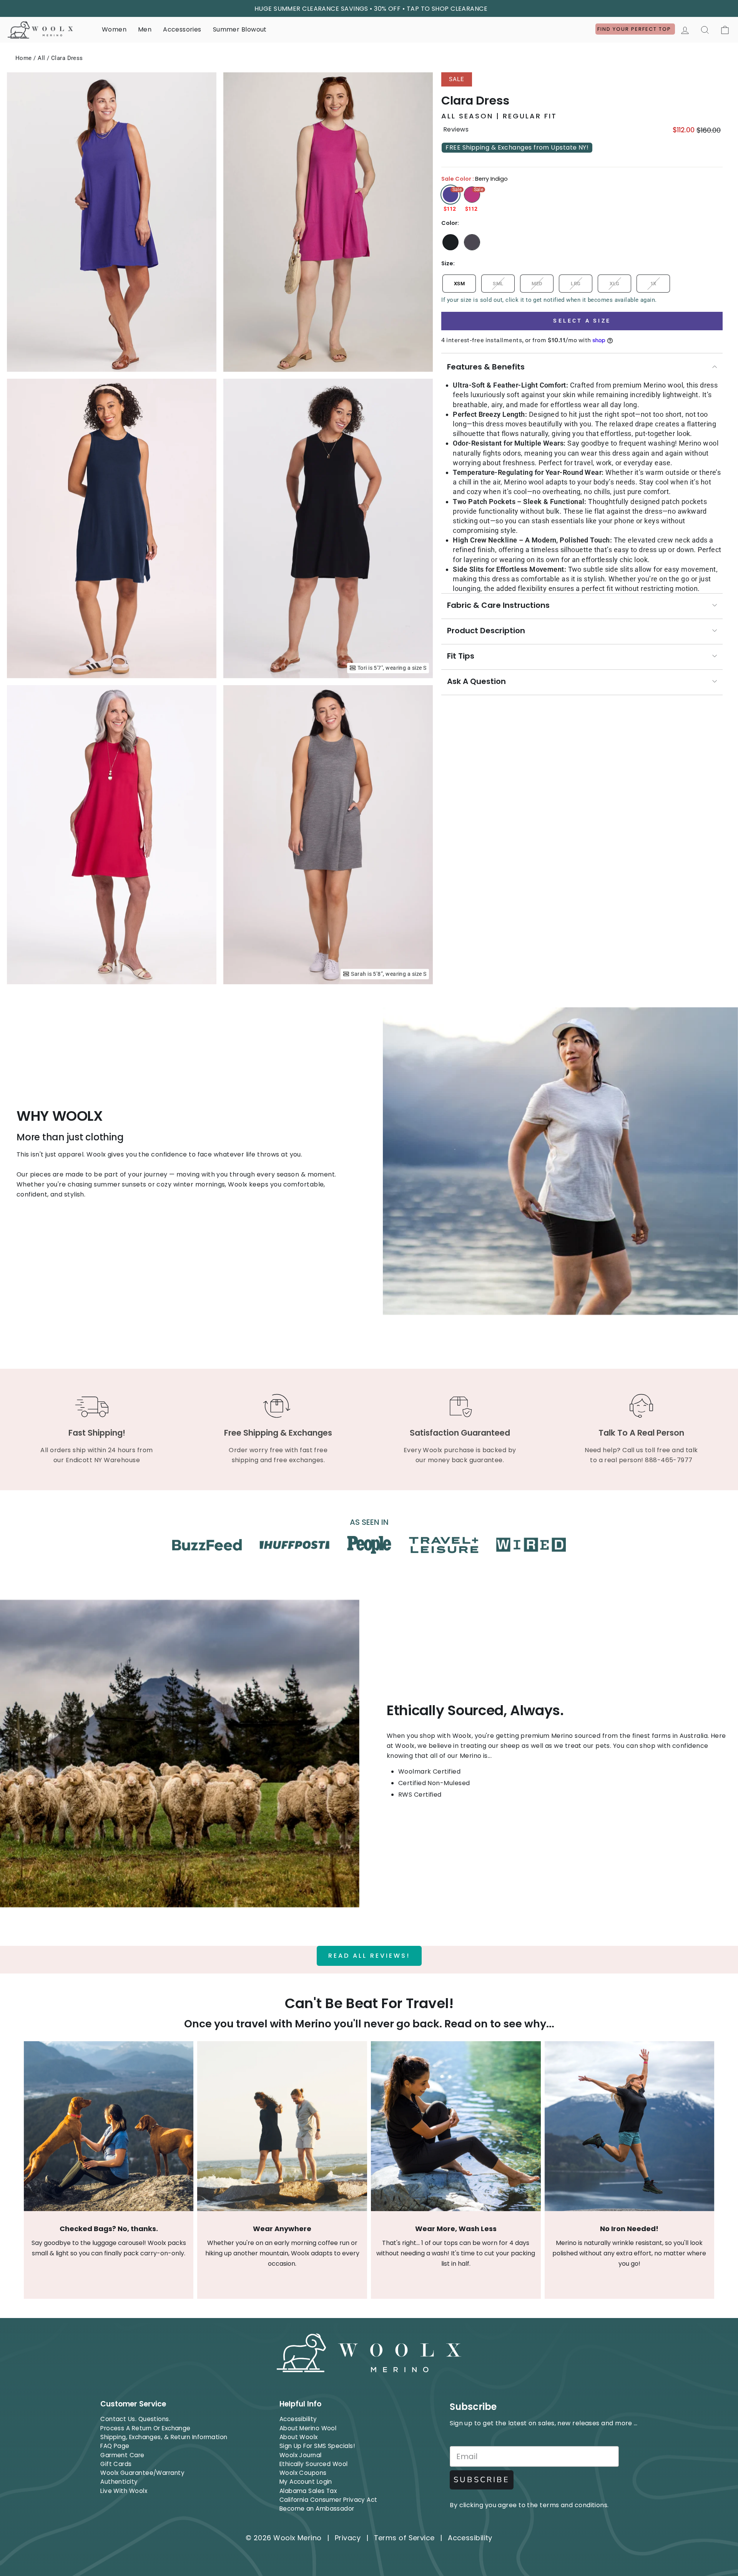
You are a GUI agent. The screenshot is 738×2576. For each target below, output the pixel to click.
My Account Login (306, 2482)
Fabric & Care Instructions (498, 605)
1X (653, 284)
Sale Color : (475, 179)
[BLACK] (450, 242)
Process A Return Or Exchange (145, 2428)
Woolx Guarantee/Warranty (142, 2473)
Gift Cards (116, 2464)
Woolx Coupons (303, 2473)
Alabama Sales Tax (308, 2491)
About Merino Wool (308, 2428)
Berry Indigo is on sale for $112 (450, 195)
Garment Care (122, 2455)
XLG (614, 284)
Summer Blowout (240, 29)
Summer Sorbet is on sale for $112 (472, 195)
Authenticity (119, 2482)
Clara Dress (67, 58)
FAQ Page (115, 2446)
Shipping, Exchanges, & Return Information (164, 2437)
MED (537, 284)
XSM (459, 284)
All (41, 58)
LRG (576, 284)
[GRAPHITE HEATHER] (472, 242)
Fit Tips (461, 656)
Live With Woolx (124, 2491)
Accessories (182, 29)
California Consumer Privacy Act (328, 2500)
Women (114, 29)
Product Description (486, 631)
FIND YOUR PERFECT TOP (635, 29)
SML (498, 284)
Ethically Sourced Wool (314, 2464)
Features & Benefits (486, 367)
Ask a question (476, 681)
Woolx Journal (301, 2455)
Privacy (348, 2538)
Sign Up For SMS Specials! (317, 2446)
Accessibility (298, 2419)
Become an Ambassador (317, 2509)
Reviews (456, 130)
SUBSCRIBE (482, 2480)
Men (145, 29)
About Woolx (299, 2437)
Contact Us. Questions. (135, 2419)
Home (24, 58)
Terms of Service (404, 2538)
